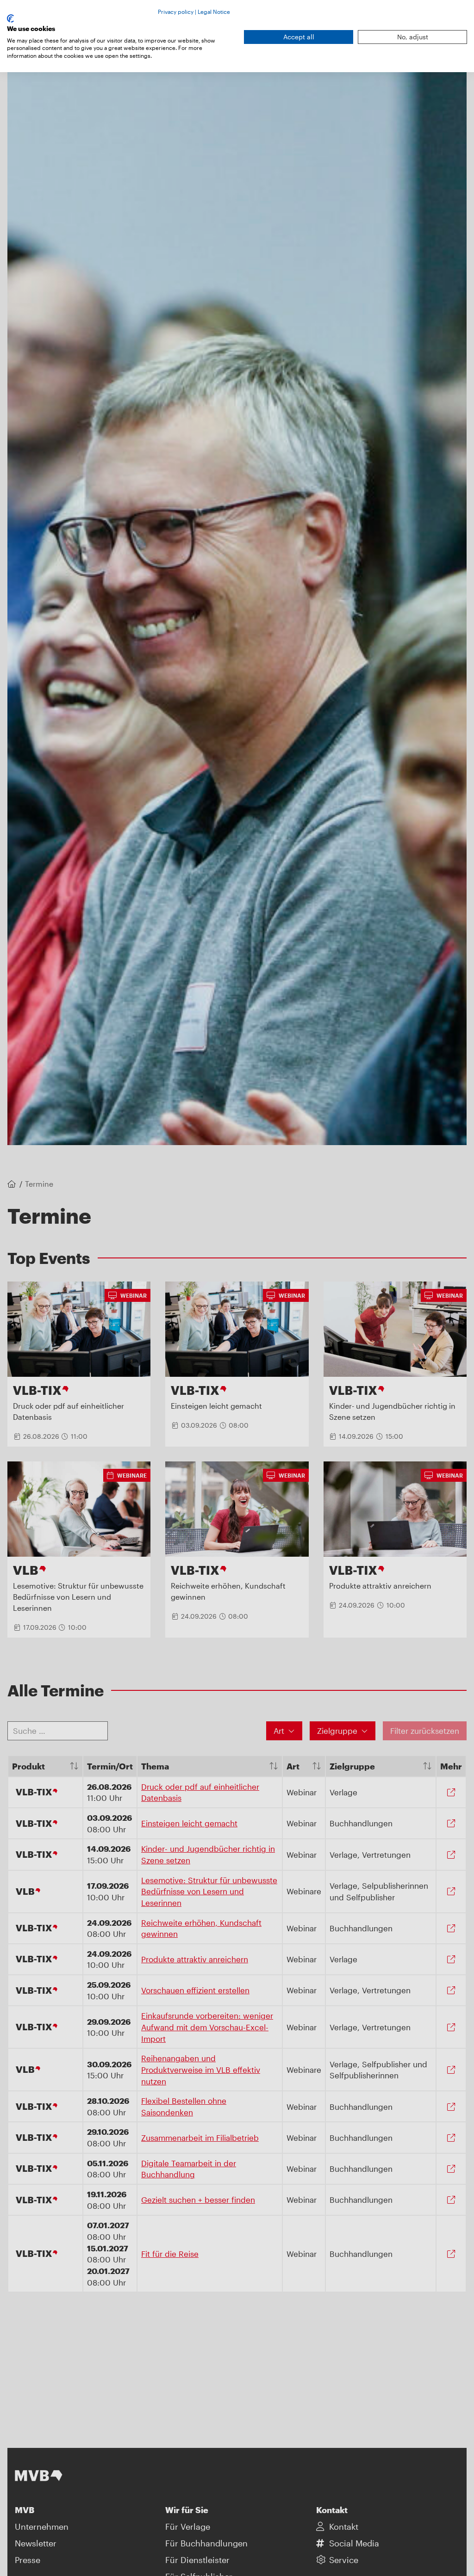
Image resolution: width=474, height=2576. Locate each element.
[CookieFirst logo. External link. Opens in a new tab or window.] (10, 18)
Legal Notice (214, 12)
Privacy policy (176, 12)
